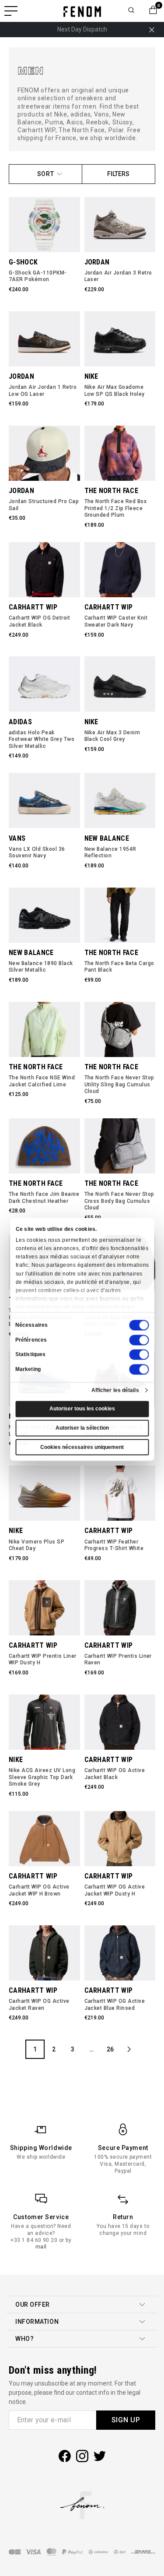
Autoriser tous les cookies (82, 1409)
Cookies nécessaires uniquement (82, 1447)
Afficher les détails (115, 1390)
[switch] (139, 1340)
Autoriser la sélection (82, 1428)
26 (110, 2049)
